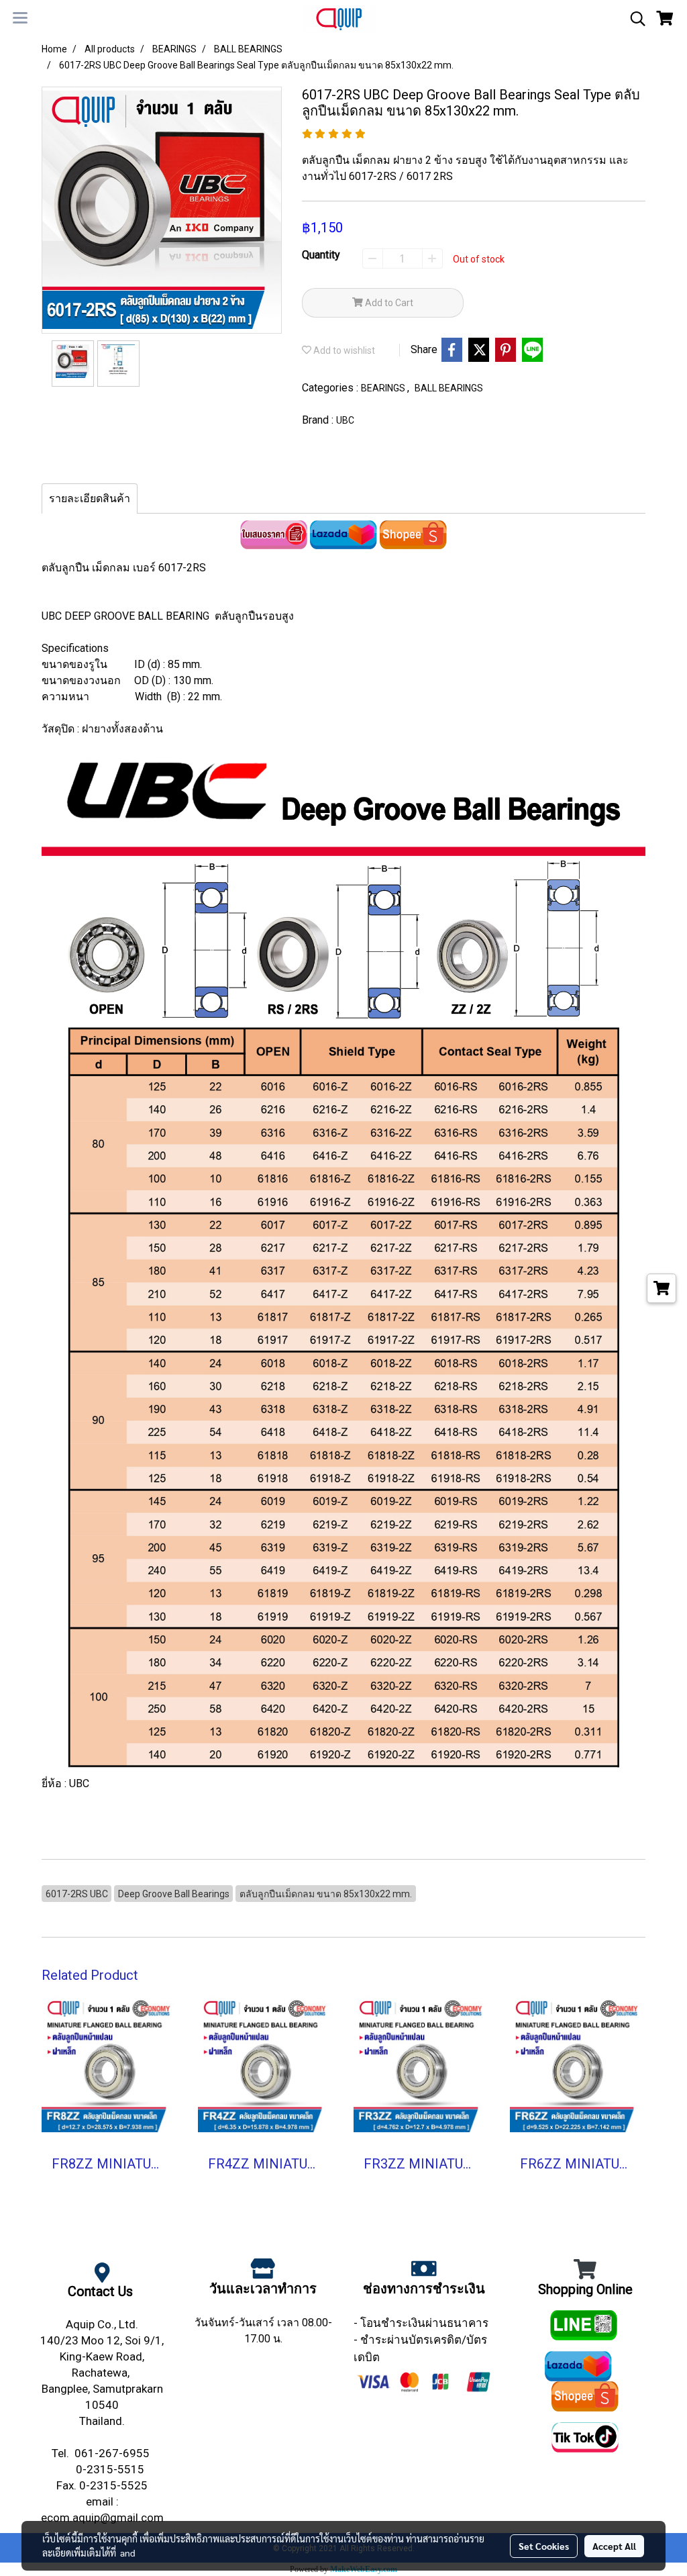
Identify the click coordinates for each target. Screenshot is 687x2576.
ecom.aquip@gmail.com (102, 2518)
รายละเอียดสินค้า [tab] (90, 498)
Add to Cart (388, 303)
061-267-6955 (113, 2453)
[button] (633, 19)
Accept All (614, 2546)
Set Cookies (544, 2546)
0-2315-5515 (111, 2469)
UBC (345, 420)
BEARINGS (384, 388)
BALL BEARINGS (449, 388)
